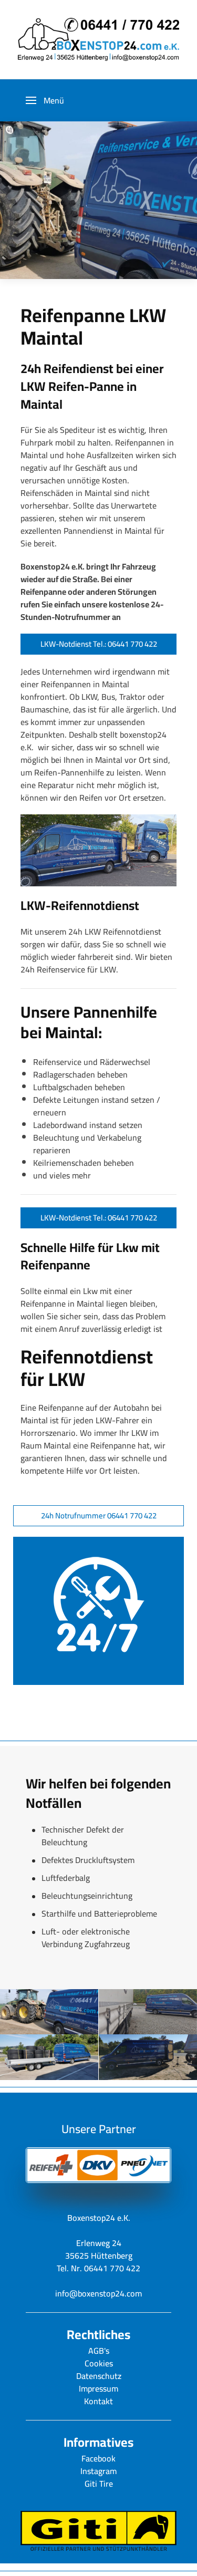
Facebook (98, 2458)
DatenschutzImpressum (99, 2382)
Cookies (99, 2363)
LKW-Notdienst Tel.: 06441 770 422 (99, 644)
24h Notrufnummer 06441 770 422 (99, 1515)
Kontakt (98, 2401)
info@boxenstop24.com (98, 2293)
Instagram (98, 2471)
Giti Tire (99, 2484)
